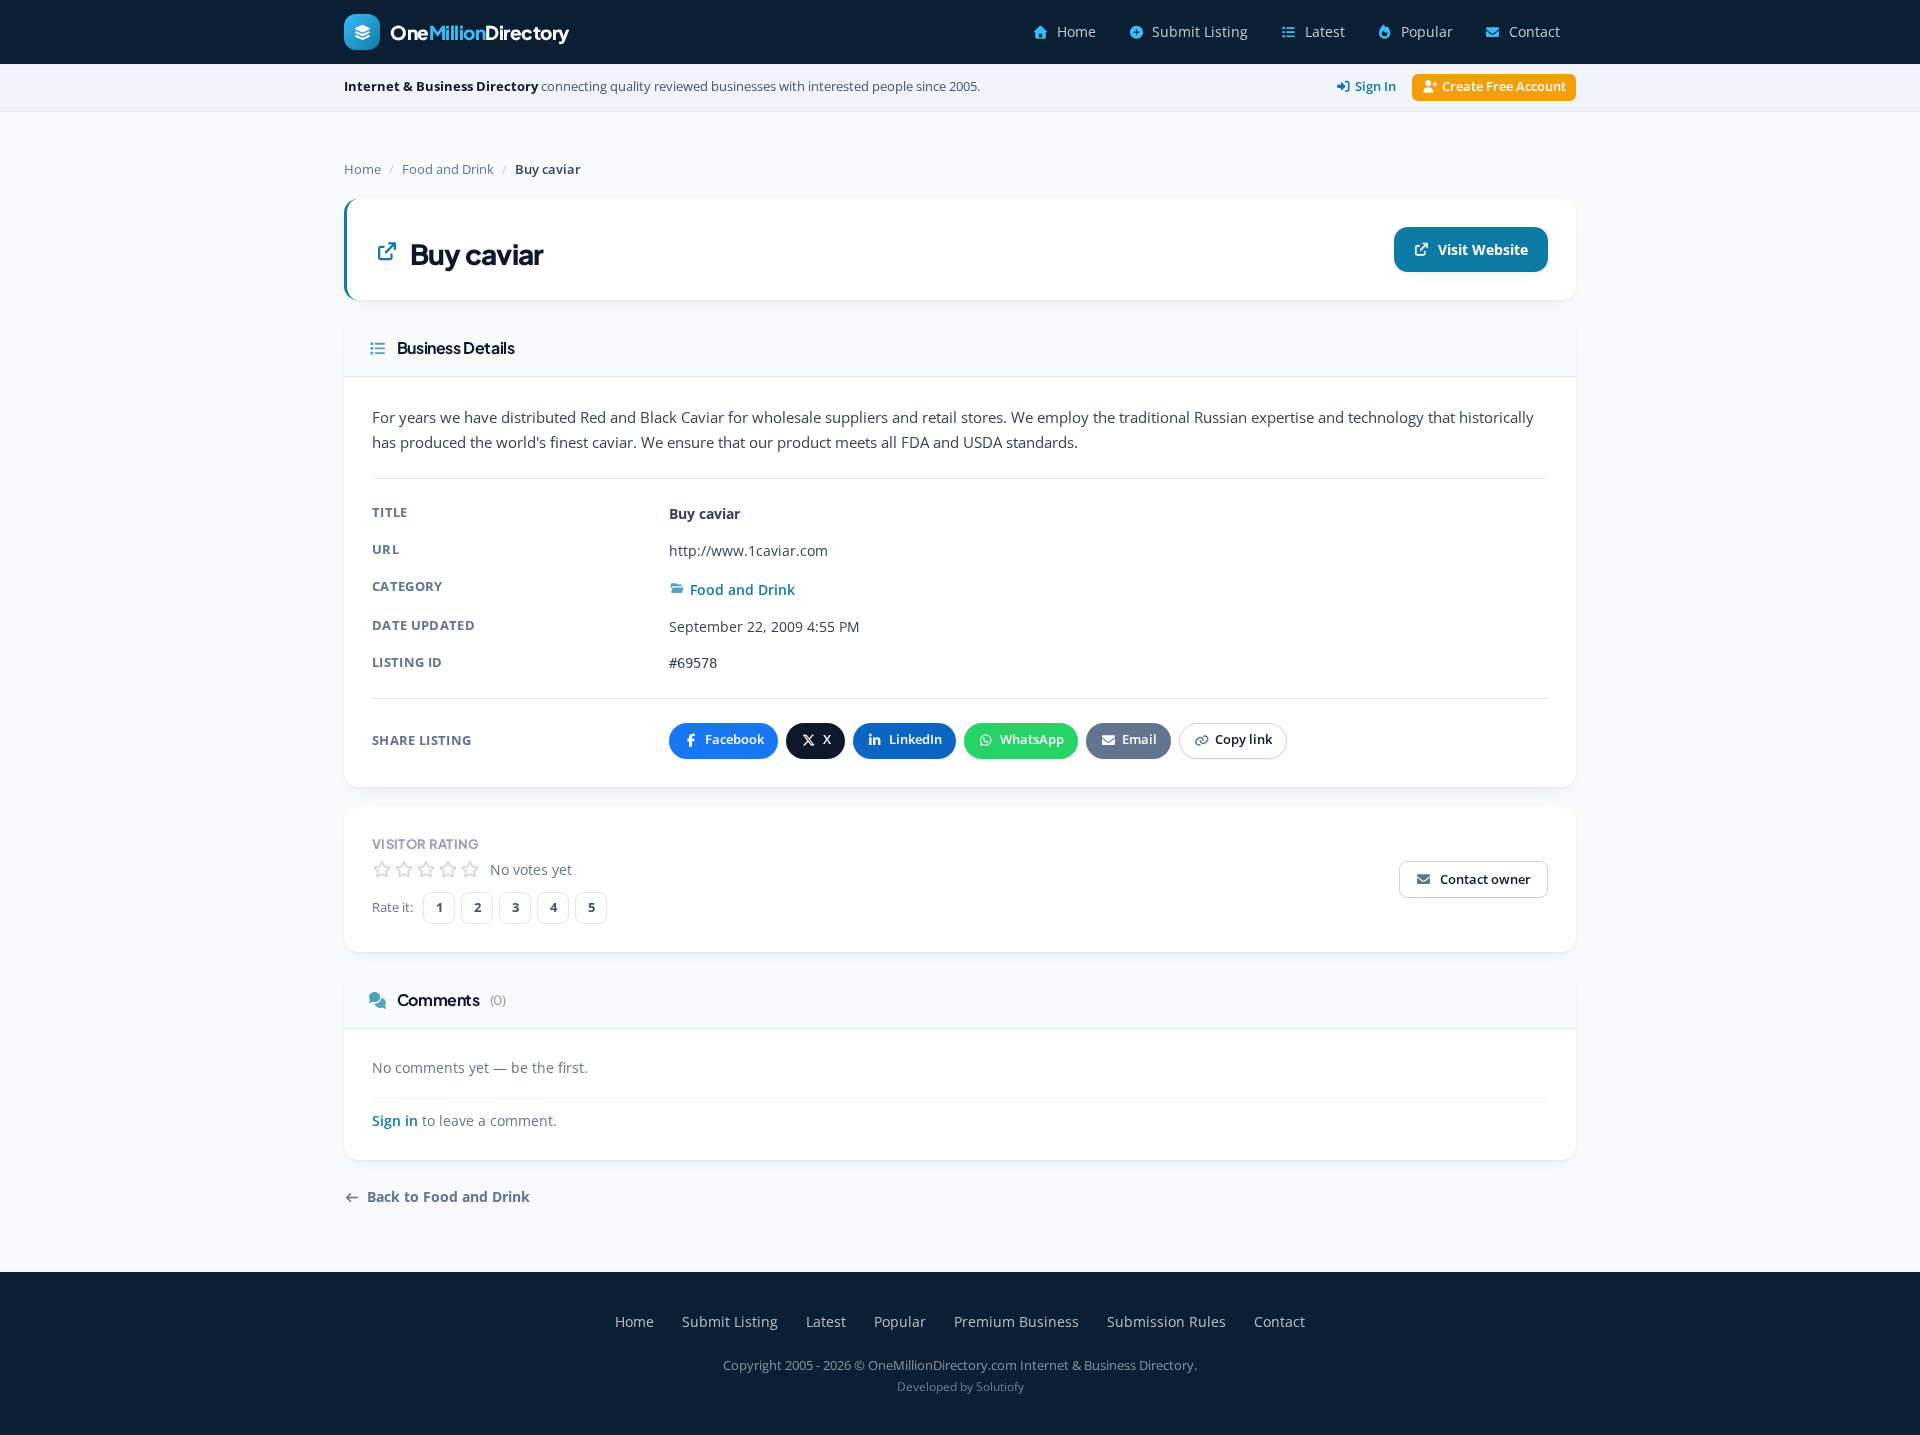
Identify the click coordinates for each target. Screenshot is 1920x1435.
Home (1076, 32)
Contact (1534, 32)
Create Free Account (1504, 86)
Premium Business (1016, 1321)
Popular (1427, 32)
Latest (1325, 32)
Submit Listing (1200, 32)
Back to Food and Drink (448, 1197)
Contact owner (1485, 879)
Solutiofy (1000, 1386)
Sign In (1375, 86)
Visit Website (1483, 249)
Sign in (395, 1121)
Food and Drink (448, 169)
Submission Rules (1166, 1321)
